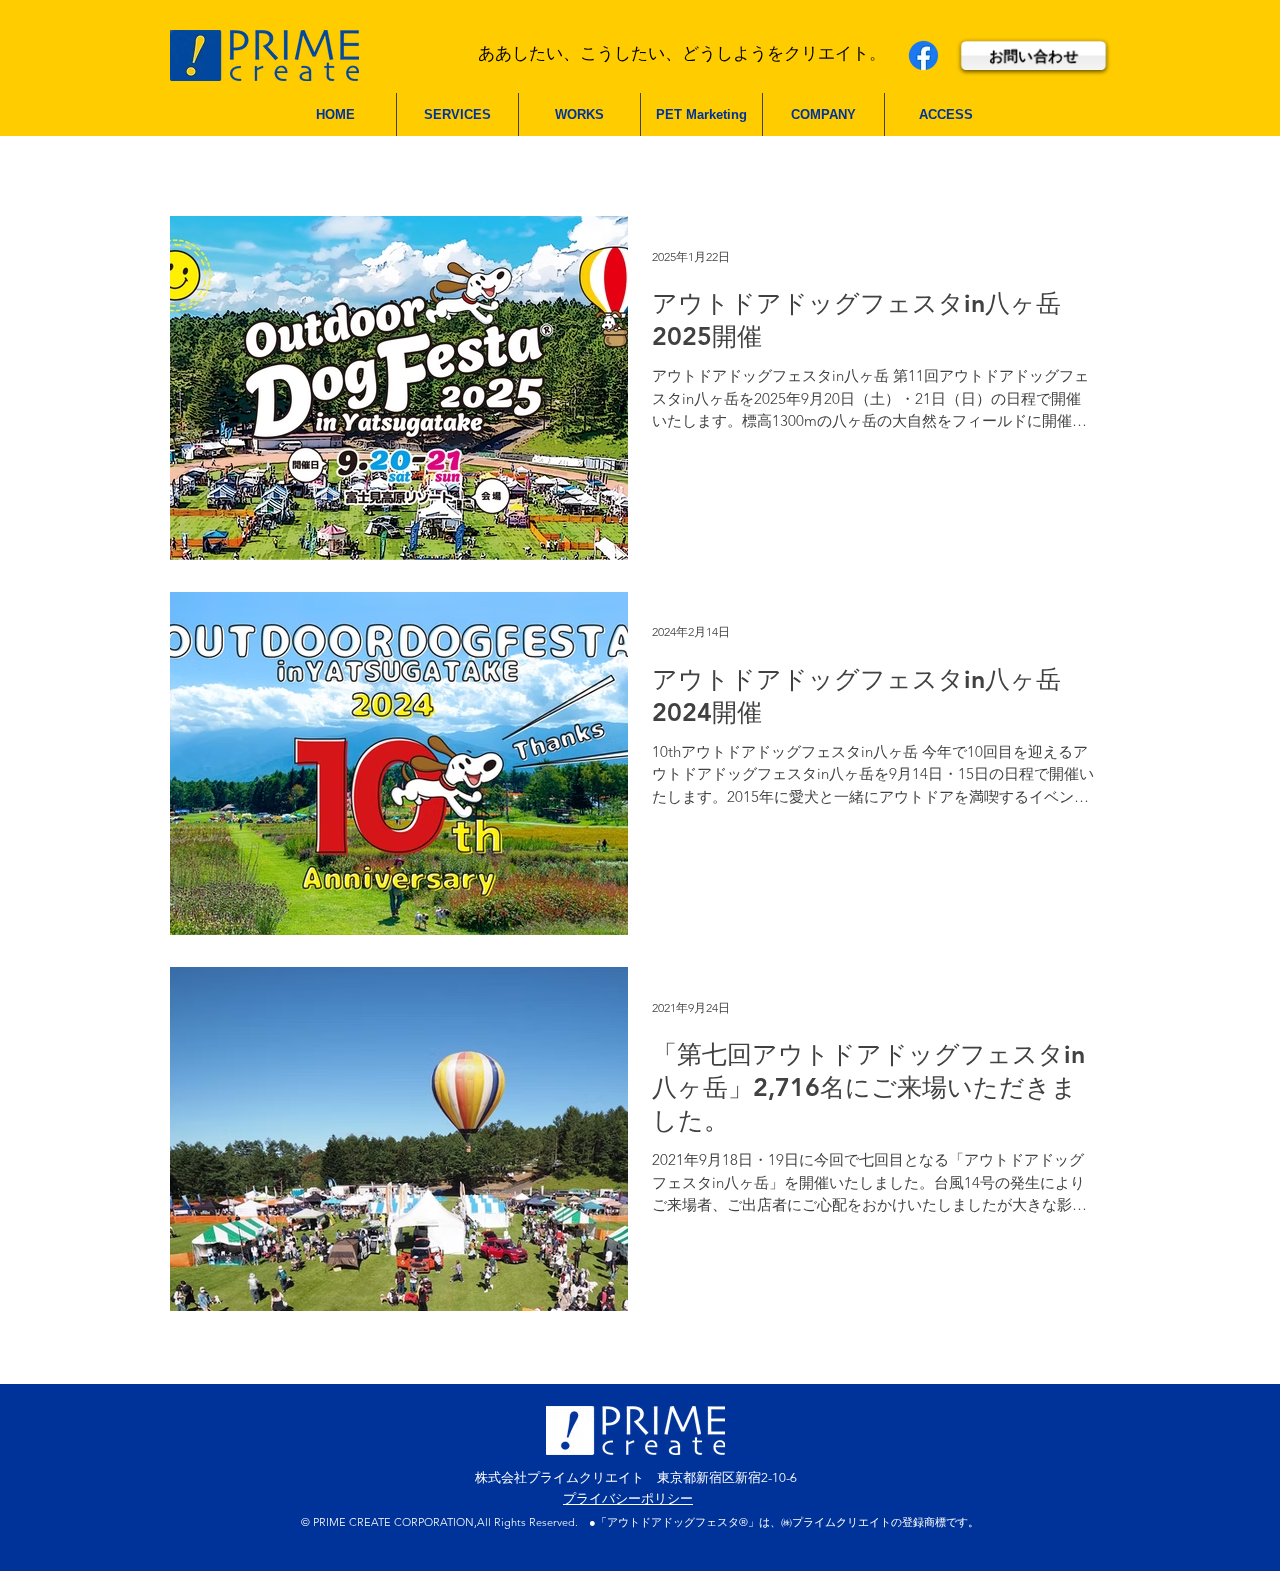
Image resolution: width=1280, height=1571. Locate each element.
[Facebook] (923, 55)
